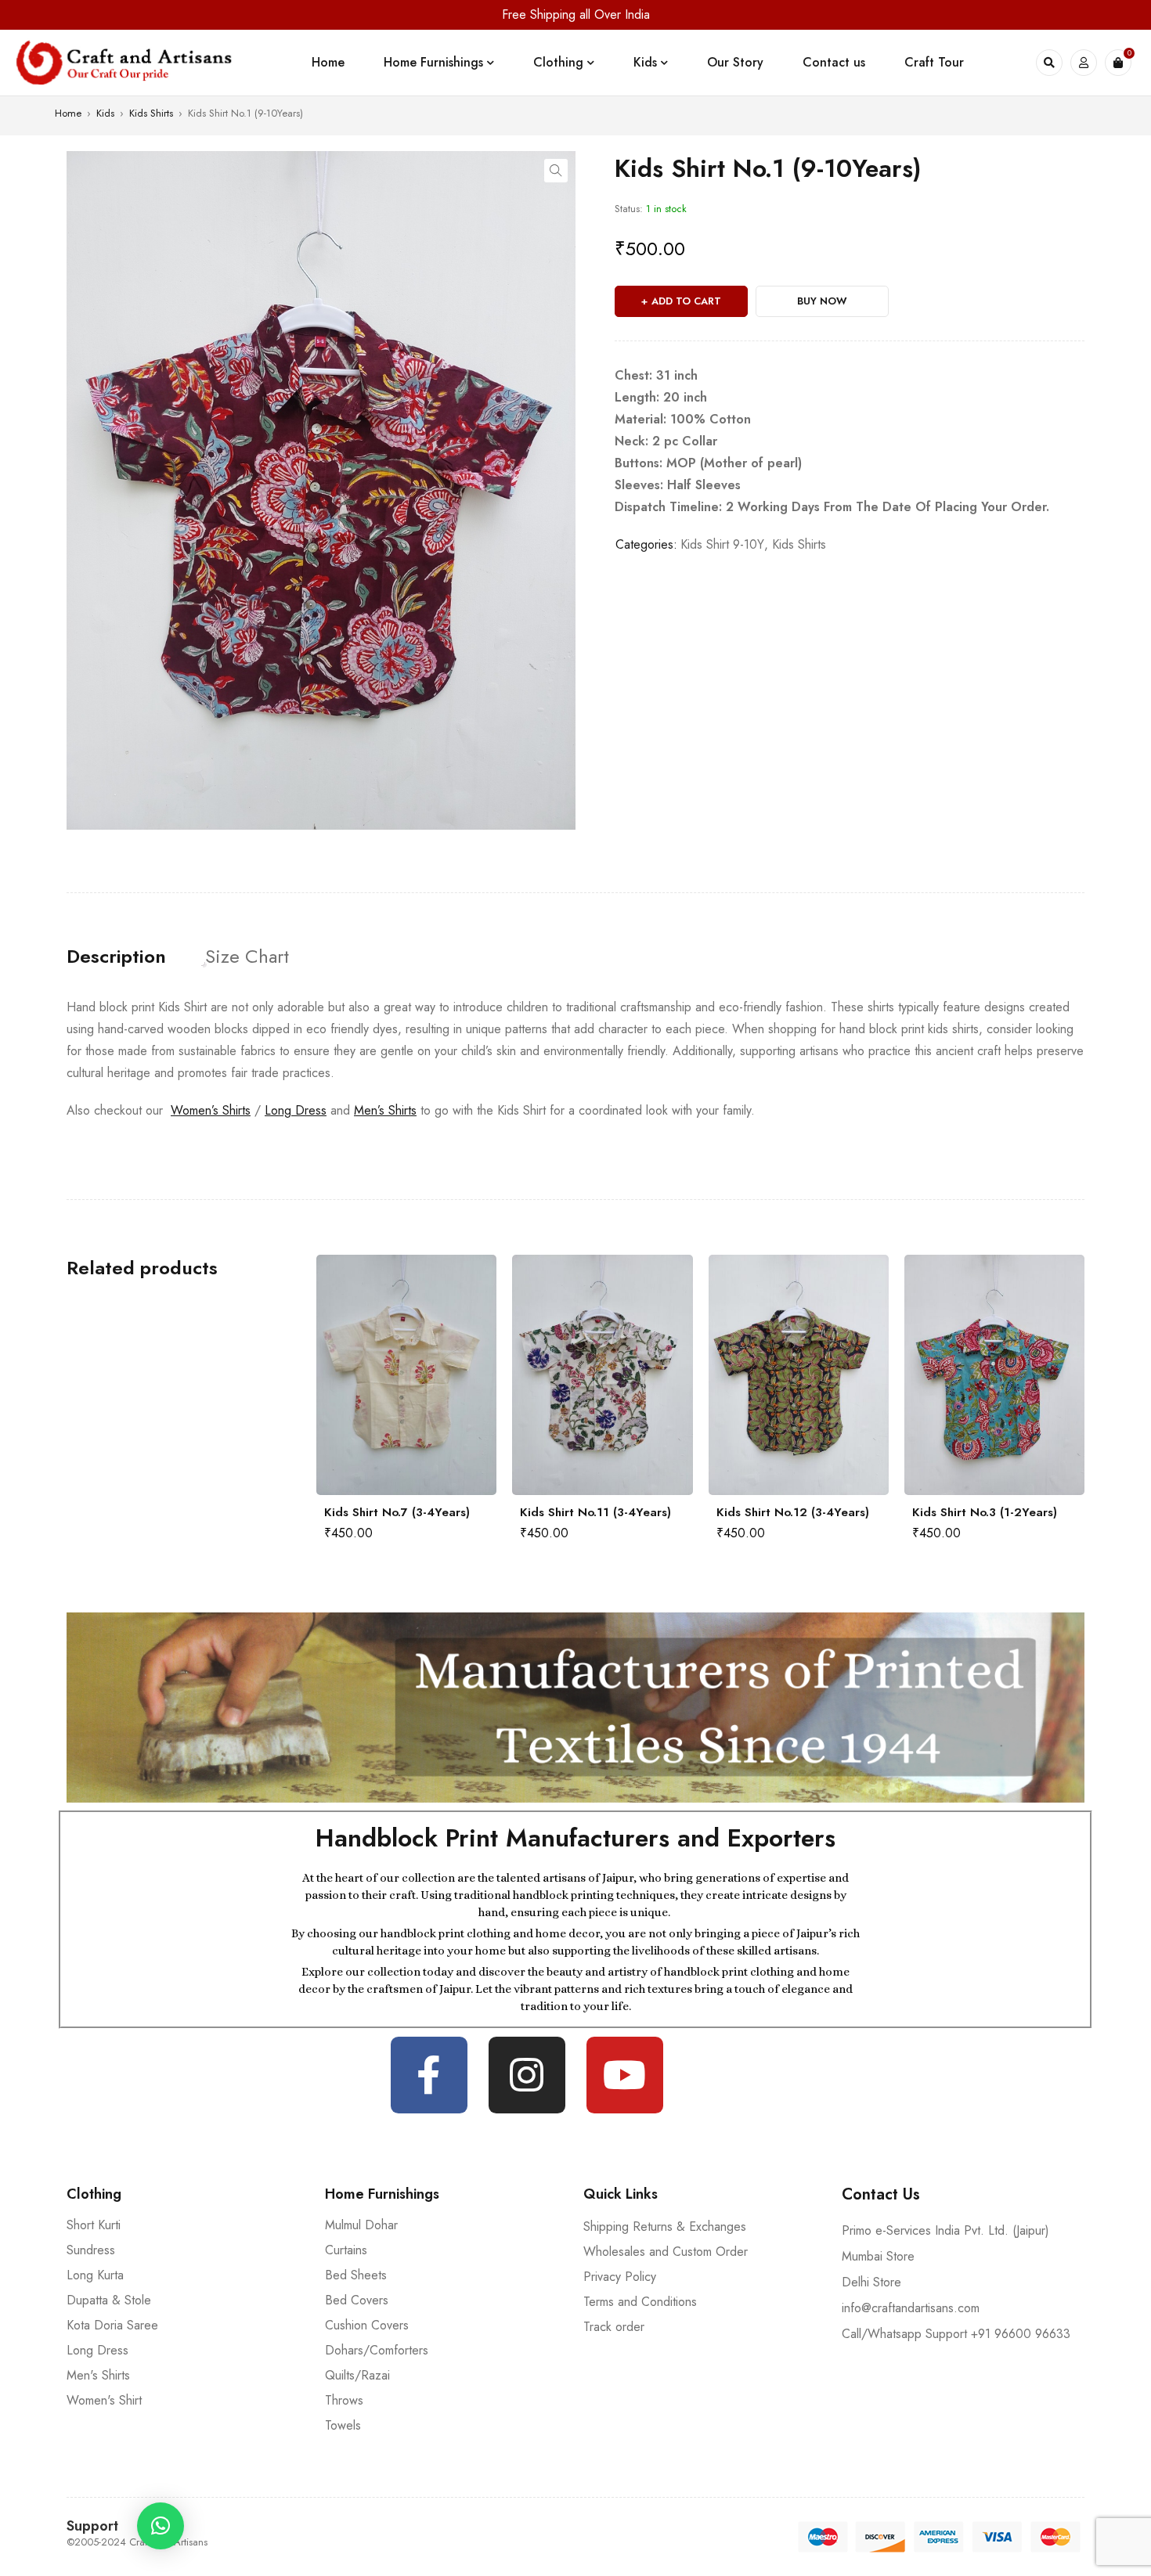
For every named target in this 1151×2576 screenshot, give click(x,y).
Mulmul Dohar (361, 2225)
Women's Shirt (104, 2400)
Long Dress (296, 1110)
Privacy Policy (620, 2277)
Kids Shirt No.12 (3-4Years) (596, 1512)
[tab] (116, 957)
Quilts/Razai (357, 2375)
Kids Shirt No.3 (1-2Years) (789, 1512)
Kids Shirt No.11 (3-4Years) (400, 1512)
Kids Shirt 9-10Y (722, 544)
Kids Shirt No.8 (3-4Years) (985, 1512)
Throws (344, 2400)
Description (116, 957)
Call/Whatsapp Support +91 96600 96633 (956, 2334)
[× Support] (161, 2526)
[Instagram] (527, 2075)
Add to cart (686, 301)
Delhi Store (871, 2282)
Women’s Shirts (211, 1110)
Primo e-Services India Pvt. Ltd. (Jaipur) (945, 2230)
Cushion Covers (367, 2325)
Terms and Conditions (640, 2302)
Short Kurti (94, 2225)
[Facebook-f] (429, 2075)
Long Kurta (95, 2275)
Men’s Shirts (385, 1110)
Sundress (91, 2250)
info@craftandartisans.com (911, 2308)
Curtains (346, 2250)
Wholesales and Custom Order (666, 2252)
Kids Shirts (151, 113)
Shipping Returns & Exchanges (665, 2227)
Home (68, 113)
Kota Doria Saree (112, 2325)
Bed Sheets (356, 2275)
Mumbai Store (878, 2256)
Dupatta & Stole (109, 2300)
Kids (105, 113)
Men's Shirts (98, 2375)
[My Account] (1084, 63)
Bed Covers (357, 2300)
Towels (343, 2425)
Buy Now (822, 301)
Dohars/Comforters (377, 2350)
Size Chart (247, 957)
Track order (614, 2327)
